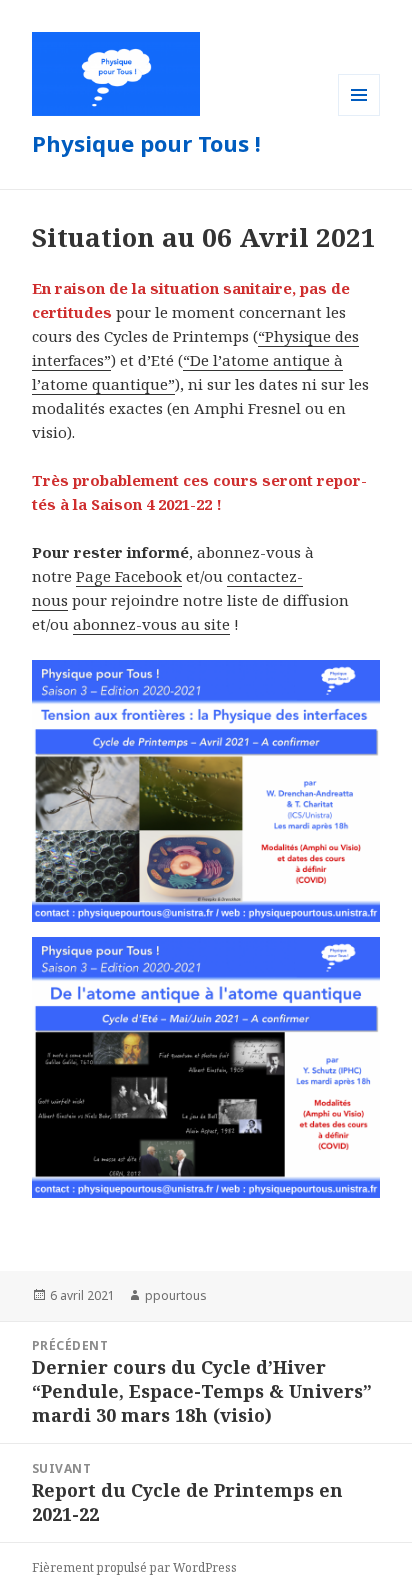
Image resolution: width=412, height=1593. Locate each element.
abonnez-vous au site (151, 624)
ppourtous (176, 1295)
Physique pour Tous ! (146, 143)
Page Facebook (129, 576)
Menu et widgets (359, 115)
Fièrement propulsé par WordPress (134, 1567)
